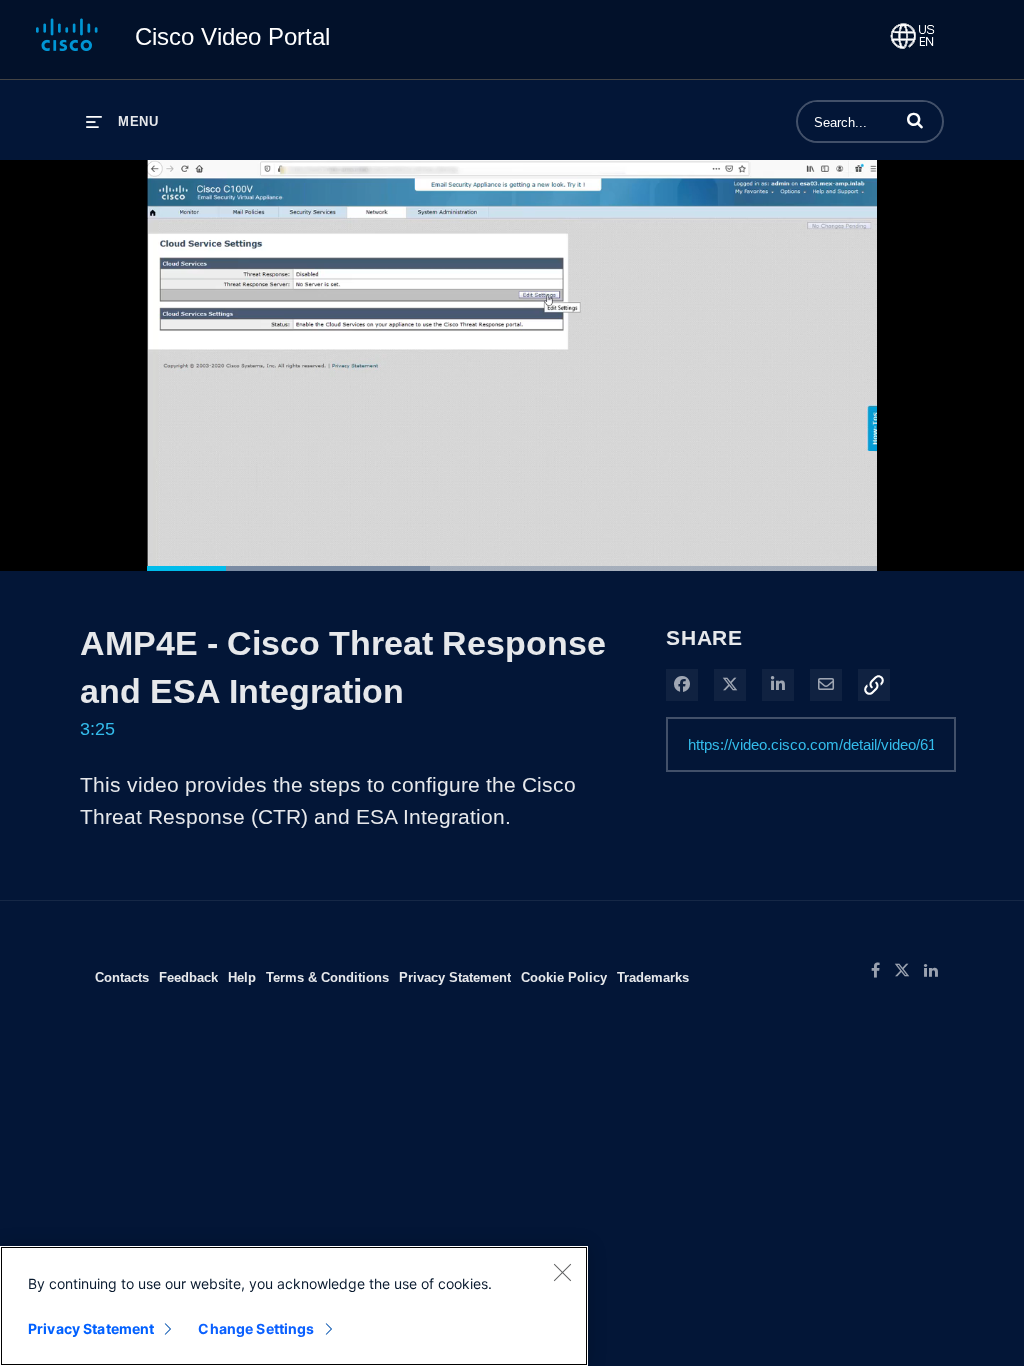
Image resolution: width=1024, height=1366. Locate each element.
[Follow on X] (909, 971)
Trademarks (653, 977)
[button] (915, 120)
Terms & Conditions (327, 977)
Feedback (188, 977)
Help (242, 977)
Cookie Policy (564, 977)
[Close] (562, 1272)
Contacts (122, 977)
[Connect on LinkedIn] (936, 971)
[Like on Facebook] (882, 971)
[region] (294, 1306)
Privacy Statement (455, 977)
